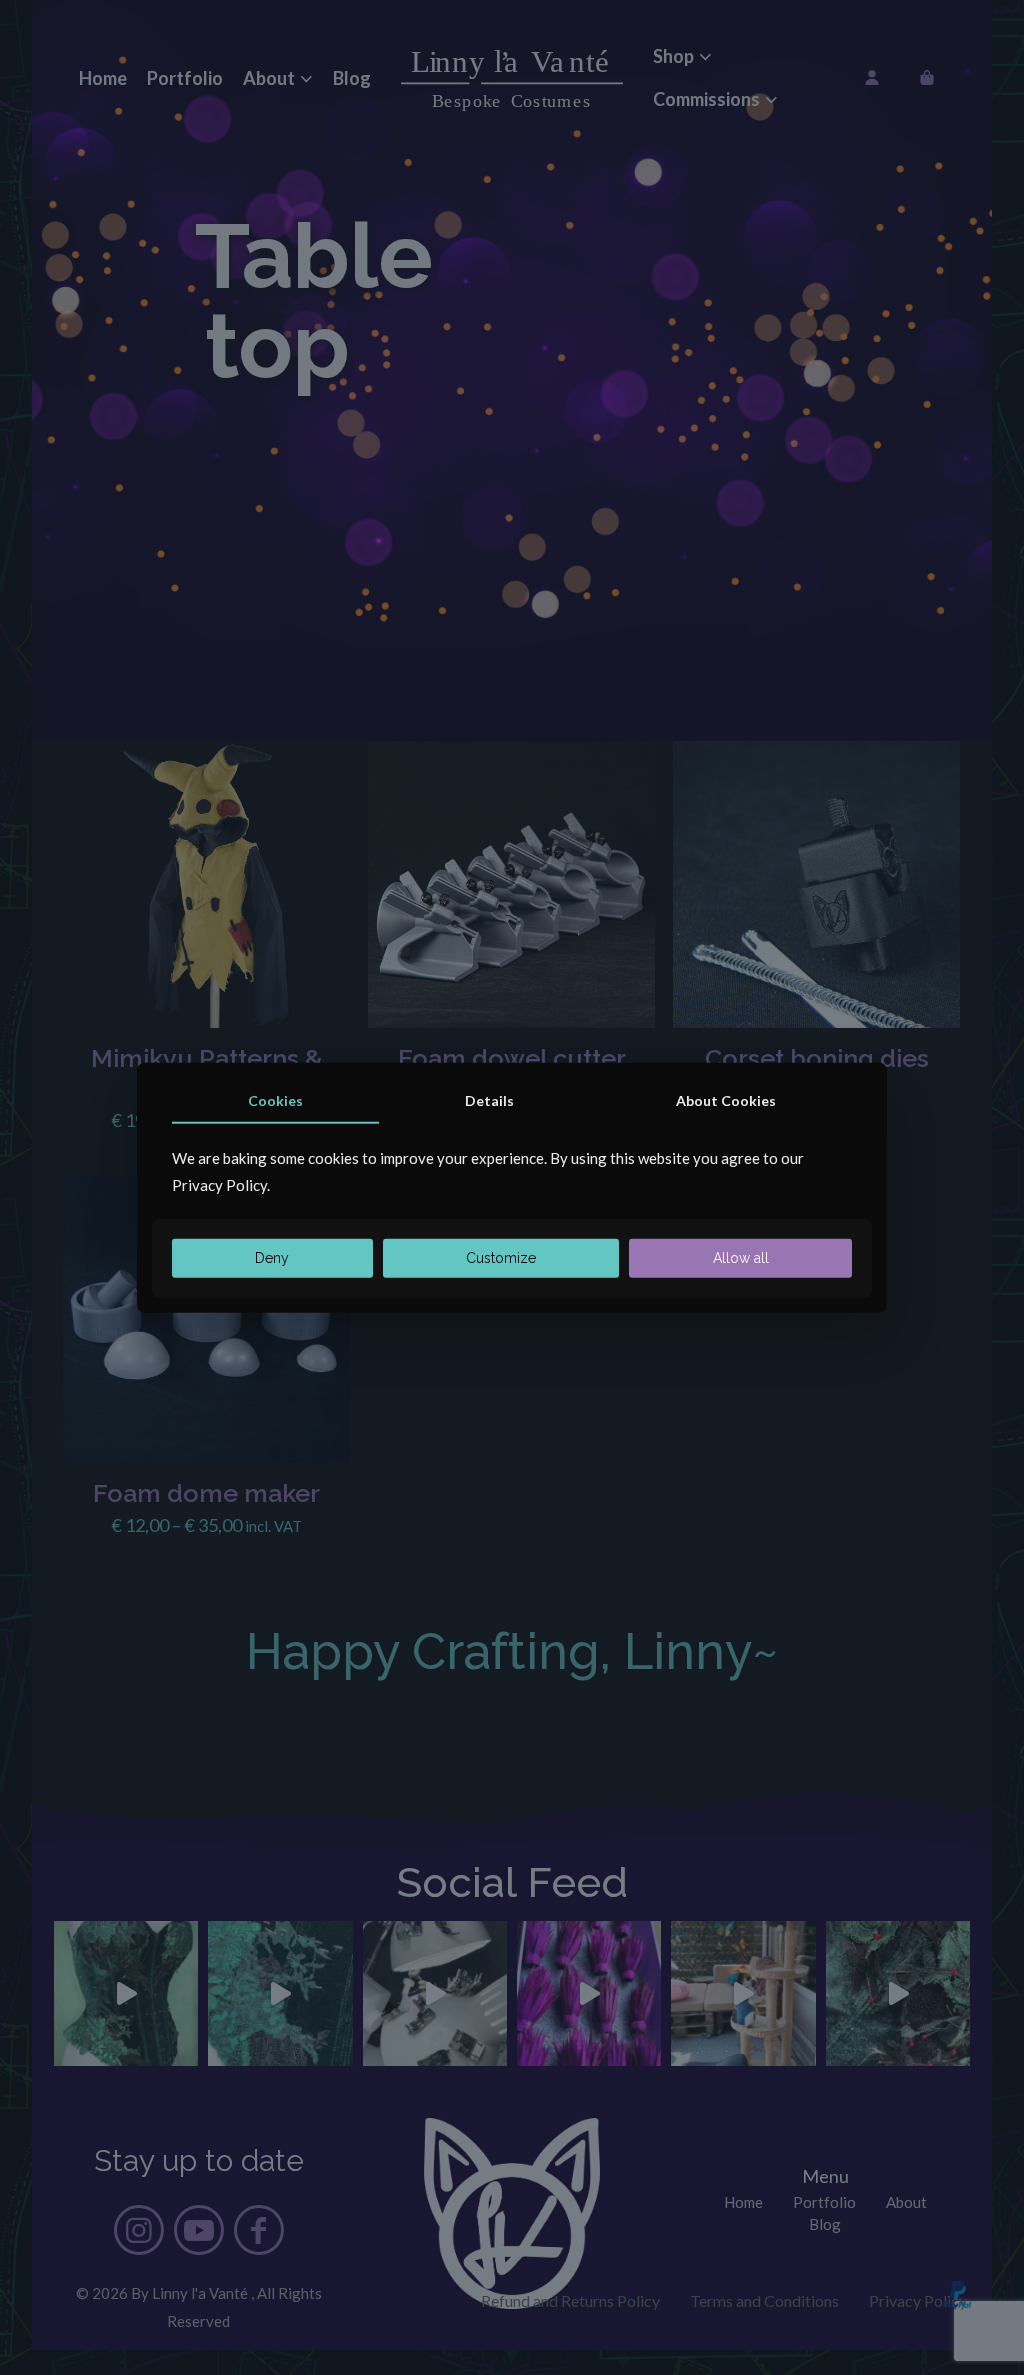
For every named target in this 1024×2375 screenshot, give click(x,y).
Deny (272, 1258)
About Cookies (726, 1099)
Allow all (741, 1258)
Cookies (275, 1099)
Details (489, 1099)
